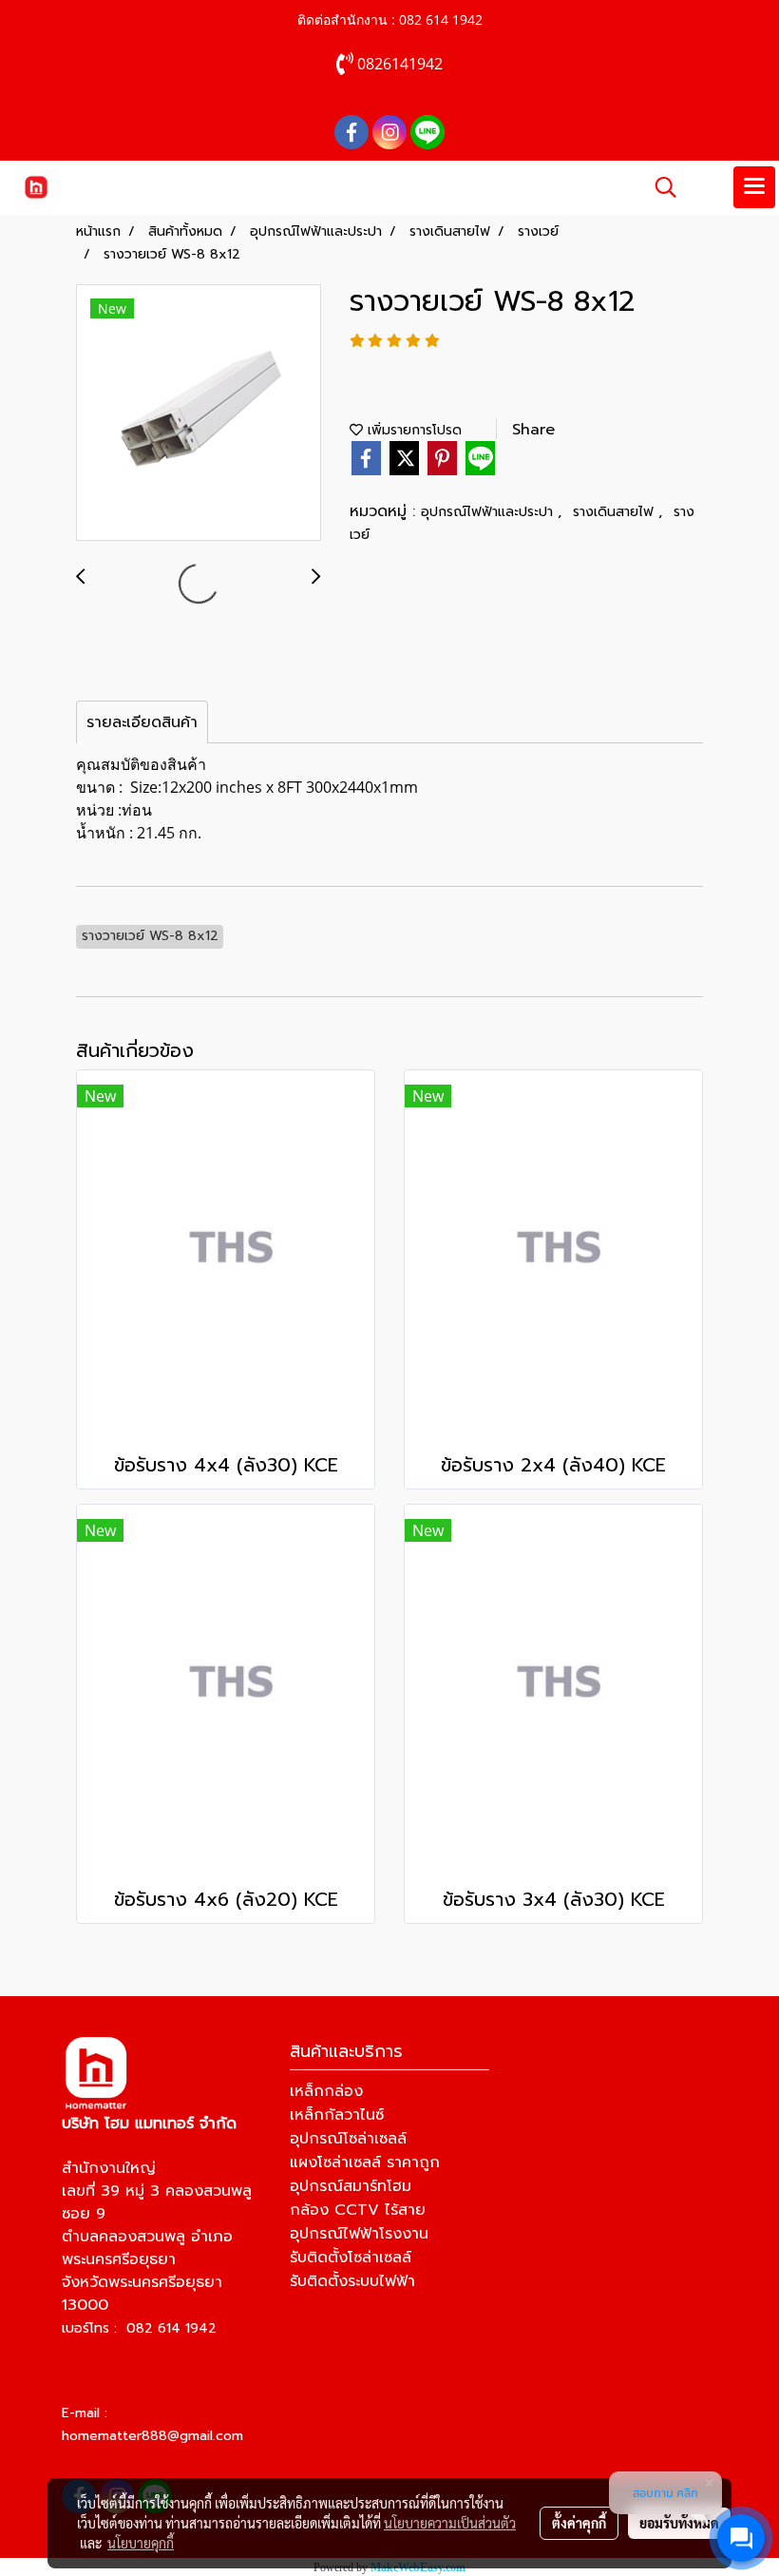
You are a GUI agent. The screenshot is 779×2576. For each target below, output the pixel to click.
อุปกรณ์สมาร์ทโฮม (351, 2186)
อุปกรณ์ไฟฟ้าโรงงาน (359, 2234)
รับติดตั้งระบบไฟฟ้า (352, 2281)
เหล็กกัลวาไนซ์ (337, 2115)
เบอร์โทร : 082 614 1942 (139, 2328)
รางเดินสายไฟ (616, 512)
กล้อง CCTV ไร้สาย (358, 2210)
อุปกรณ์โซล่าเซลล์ (348, 2139)
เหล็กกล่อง (326, 2091)
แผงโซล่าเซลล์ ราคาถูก (365, 2163)
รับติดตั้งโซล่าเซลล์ (351, 2258)
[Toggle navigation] (754, 187)
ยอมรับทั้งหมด (679, 2523)
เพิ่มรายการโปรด (412, 430)
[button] (659, 187)
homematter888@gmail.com (152, 2436)
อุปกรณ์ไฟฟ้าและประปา (489, 512)
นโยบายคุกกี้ (141, 2543)
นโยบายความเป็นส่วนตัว (450, 2523)
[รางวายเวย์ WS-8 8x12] (199, 413)
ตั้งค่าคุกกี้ (579, 2523)
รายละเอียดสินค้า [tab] (142, 722)
